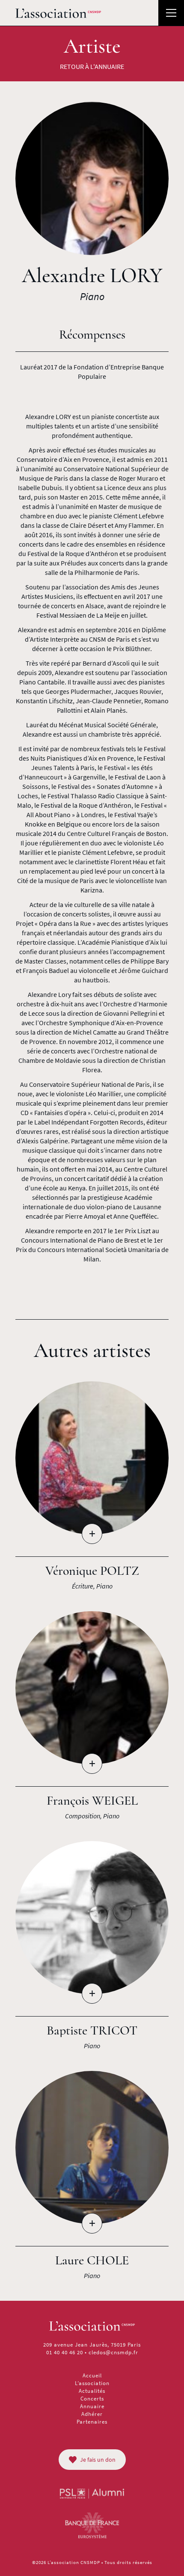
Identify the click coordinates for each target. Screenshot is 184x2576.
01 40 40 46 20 (65, 2352)
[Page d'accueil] (58, 13)
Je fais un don (98, 2460)
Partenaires (92, 2422)
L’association (92, 2383)
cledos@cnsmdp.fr (113, 2352)
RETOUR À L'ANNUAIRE (92, 66)
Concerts (92, 2399)
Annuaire (92, 2406)
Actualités (92, 2391)
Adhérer (92, 2414)
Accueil (92, 2375)
